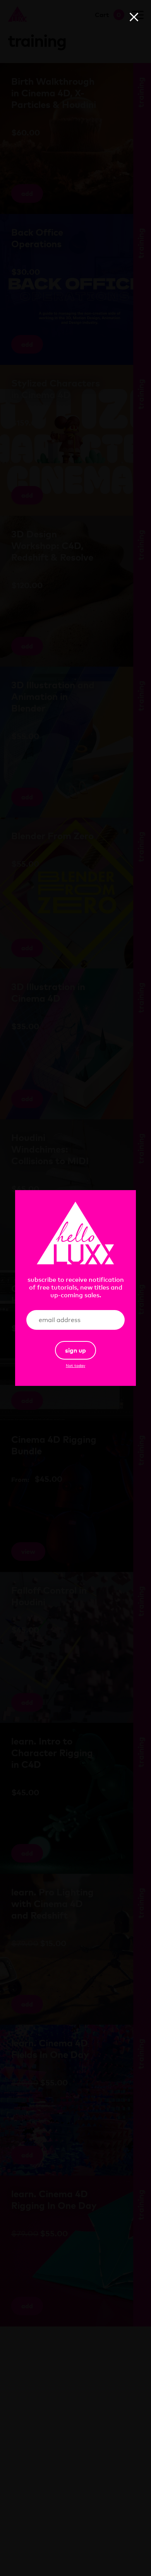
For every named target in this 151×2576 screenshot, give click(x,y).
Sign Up (75, 1350)
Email (106, 1320)
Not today (75, 1365)
